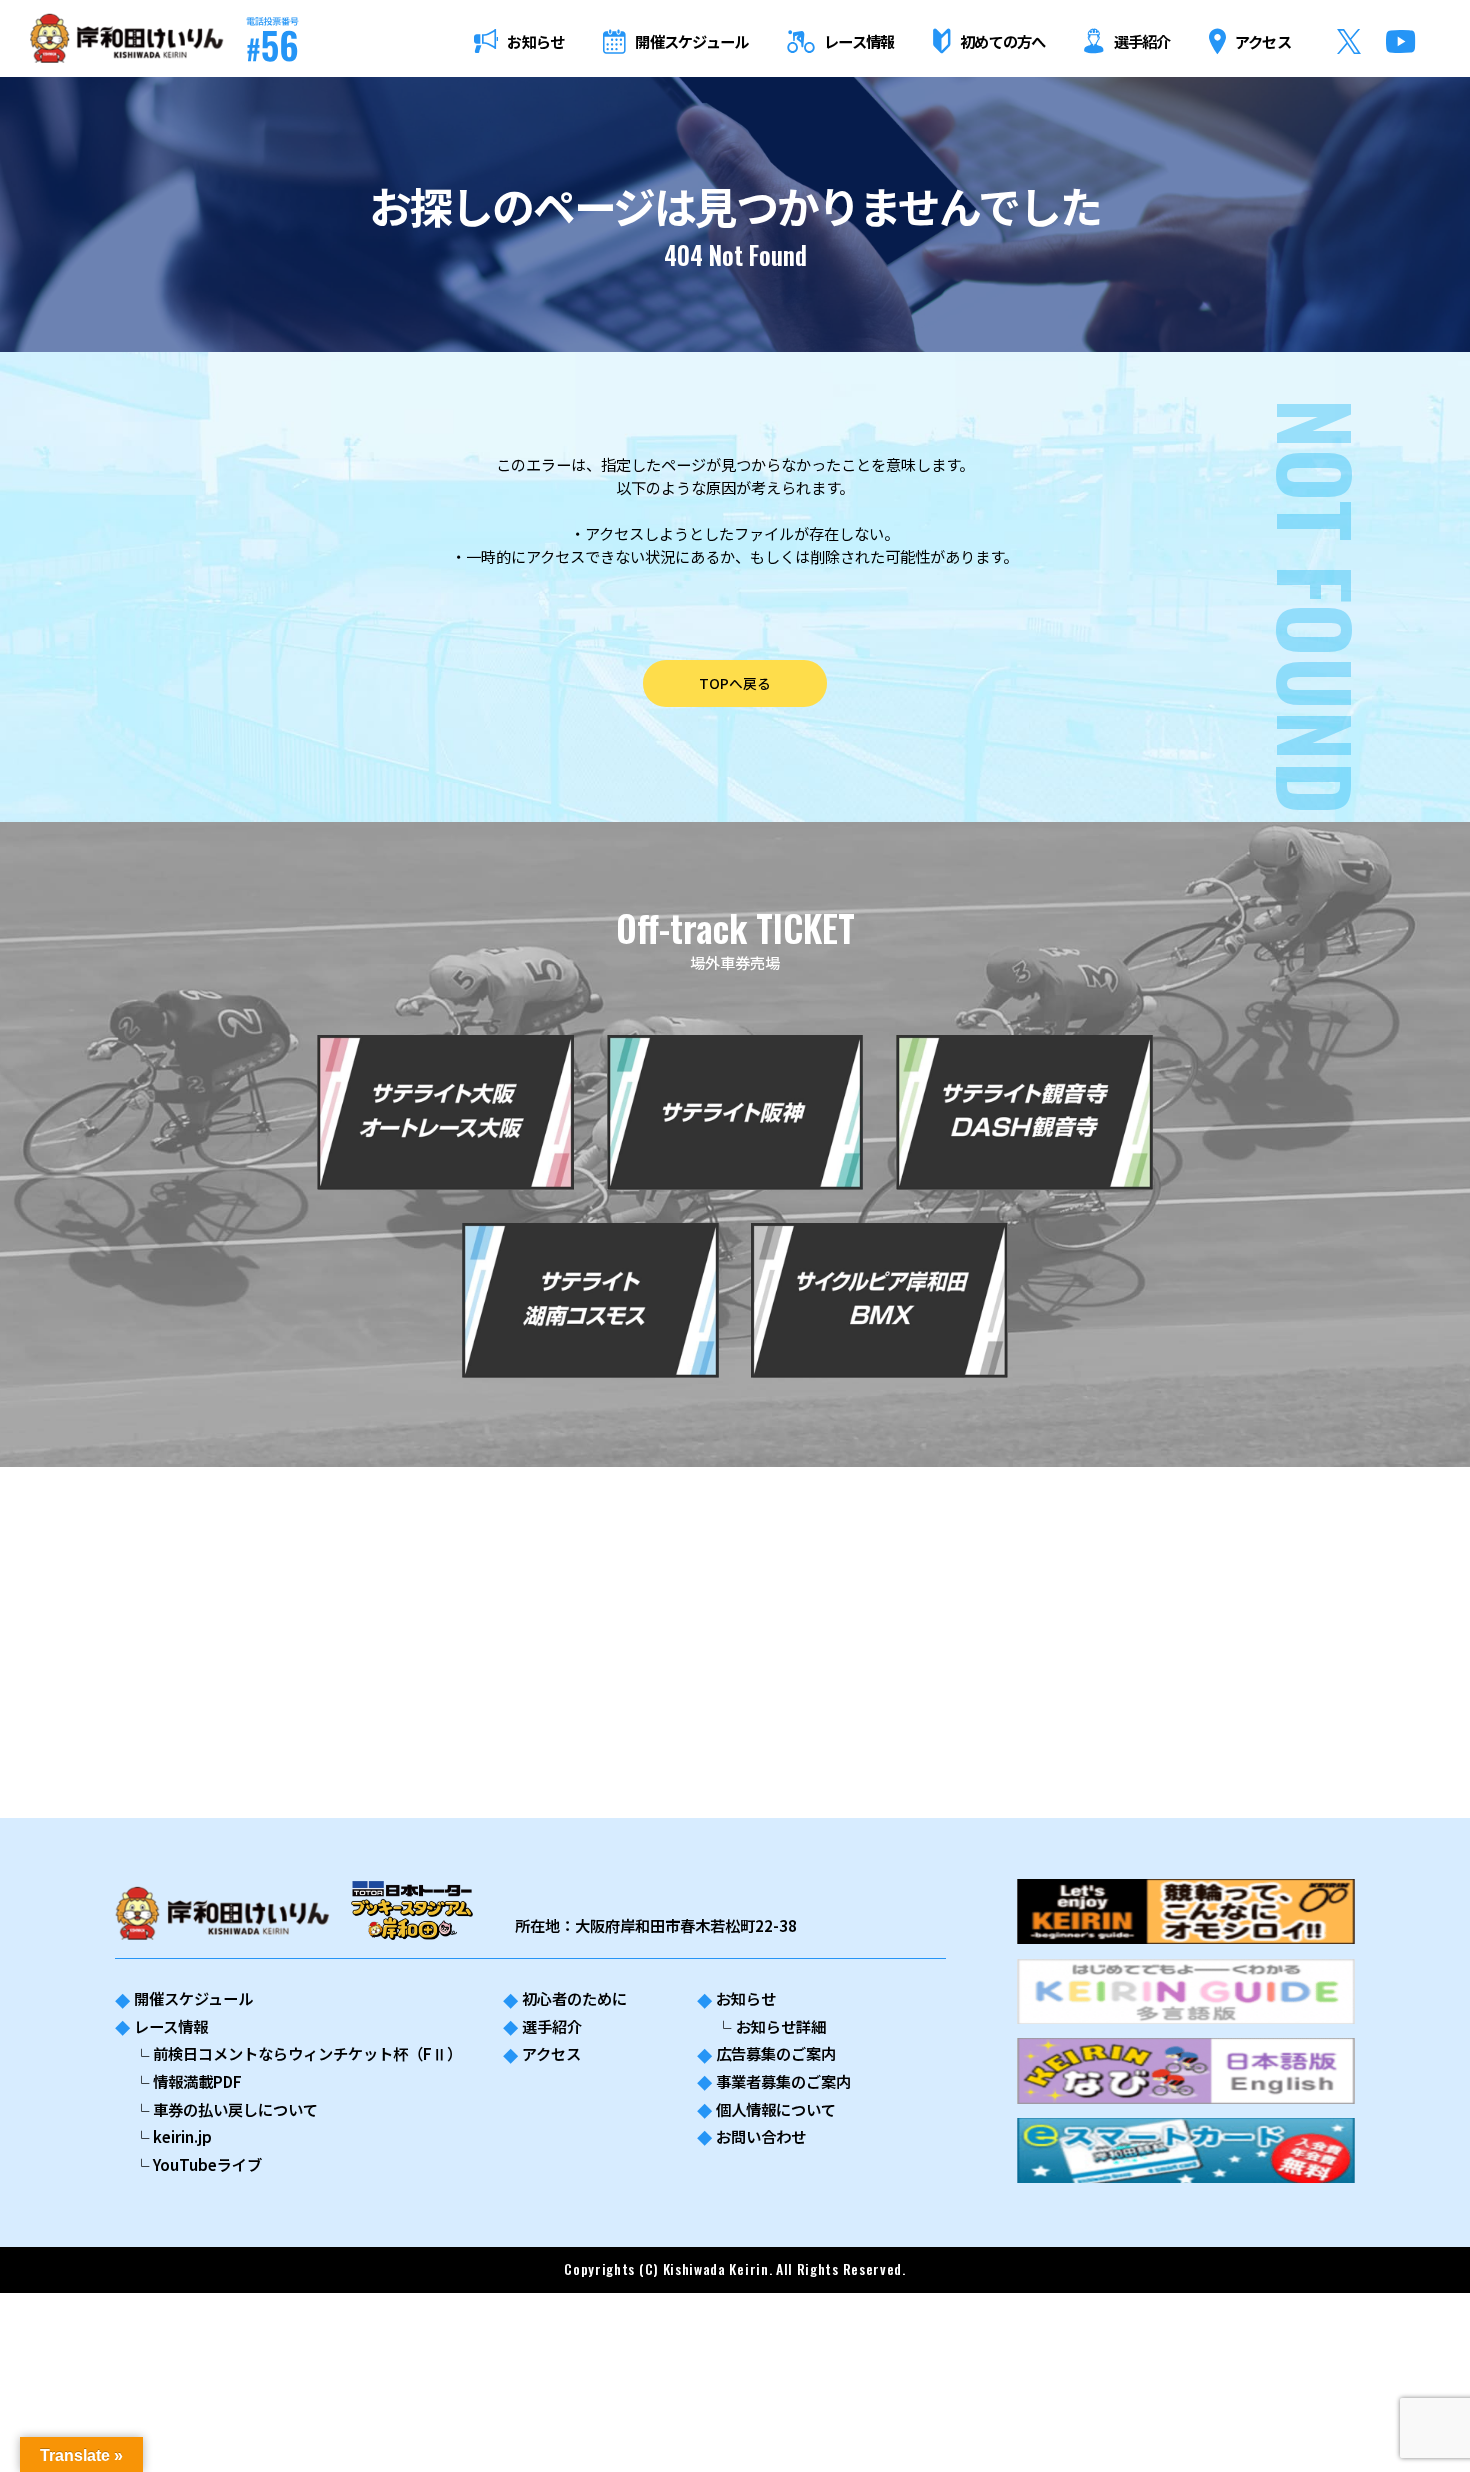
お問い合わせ (761, 2136)
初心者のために (574, 1998)
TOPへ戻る (735, 683)
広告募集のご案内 (776, 2053)
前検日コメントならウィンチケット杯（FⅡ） (307, 2053)
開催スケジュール (193, 1998)
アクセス (551, 2053)
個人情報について (776, 2109)
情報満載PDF (197, 2081)
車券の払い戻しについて (235, 2109)
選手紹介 (552, 2026)
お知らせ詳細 (781, 2026)
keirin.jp (182, 2136)
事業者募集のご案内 (783, 2081)
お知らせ (746, 1998)
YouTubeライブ (207, 2164)
